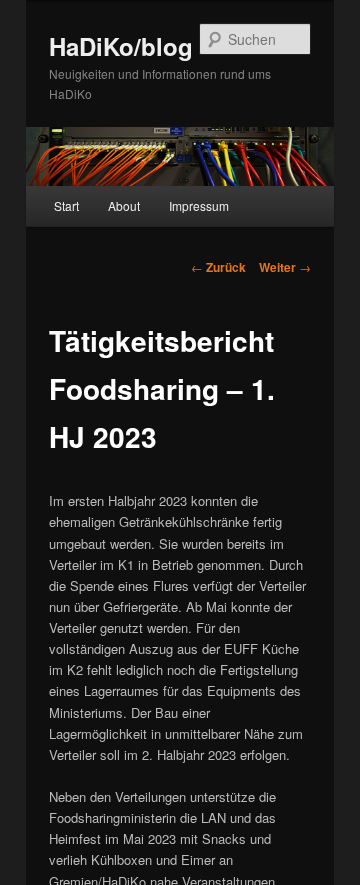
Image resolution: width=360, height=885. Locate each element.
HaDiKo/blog (121, 46)
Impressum (199, 205)
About (124, 205)
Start (66, 205)
